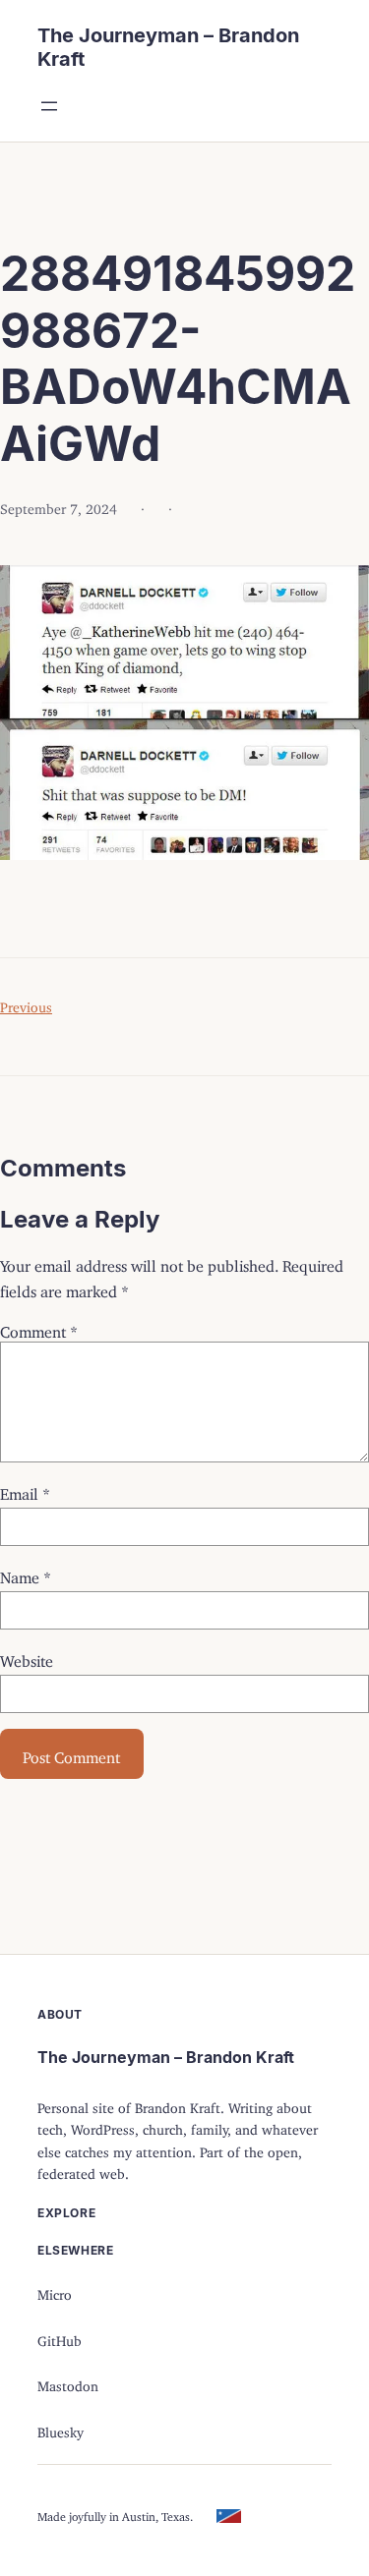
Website (27, 1657)
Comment (39, 1328)
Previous (26, 1004)
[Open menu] (49, 106)
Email (25, 1490)
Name (26, 1574)
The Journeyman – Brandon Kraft (166, 2057)
